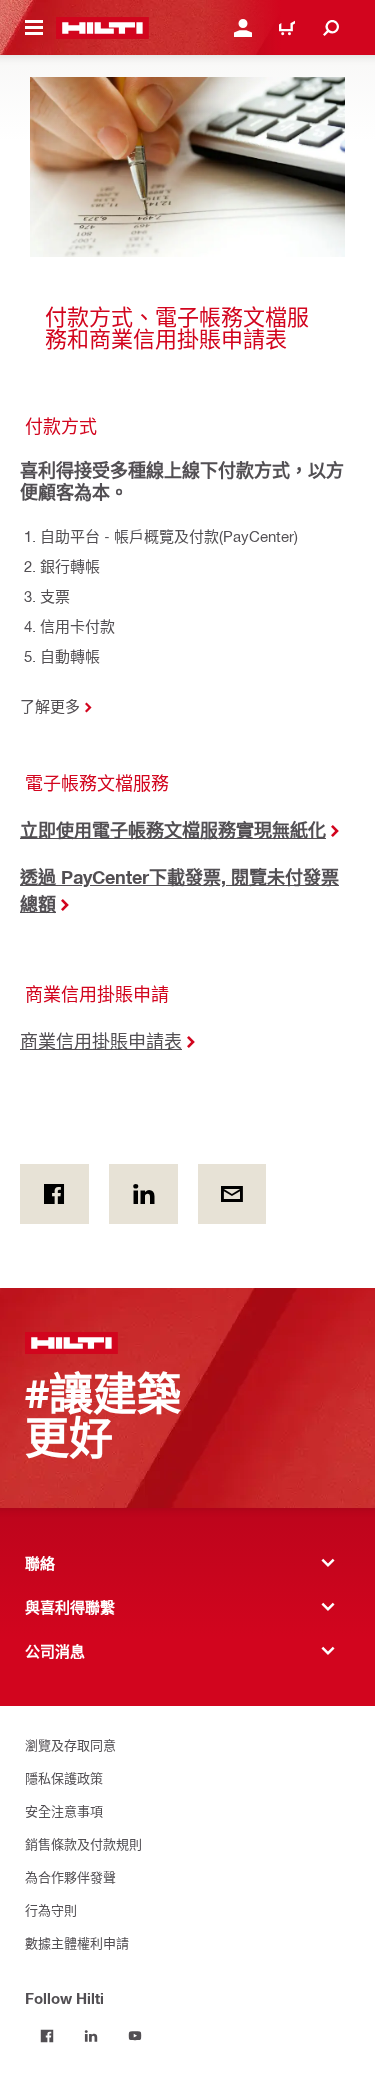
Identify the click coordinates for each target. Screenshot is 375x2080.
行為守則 (51, 1909)
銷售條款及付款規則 (83, 1843)
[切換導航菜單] (34, 28)
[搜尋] (331, 28)
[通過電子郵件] (232, 1194)
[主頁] (102, 28)
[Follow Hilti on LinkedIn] (91, 2036)
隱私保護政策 (64, 1777)
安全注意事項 (64, 1810)
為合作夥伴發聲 (70, 1876)
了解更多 (50, 706)
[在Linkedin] (143, 1194)
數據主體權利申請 (77, 1942)
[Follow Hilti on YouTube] (135, 2036)
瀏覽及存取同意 (70, 1744)
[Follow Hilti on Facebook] (47, 2036)
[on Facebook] (54, 1194)
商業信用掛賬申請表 (101, 1040)
